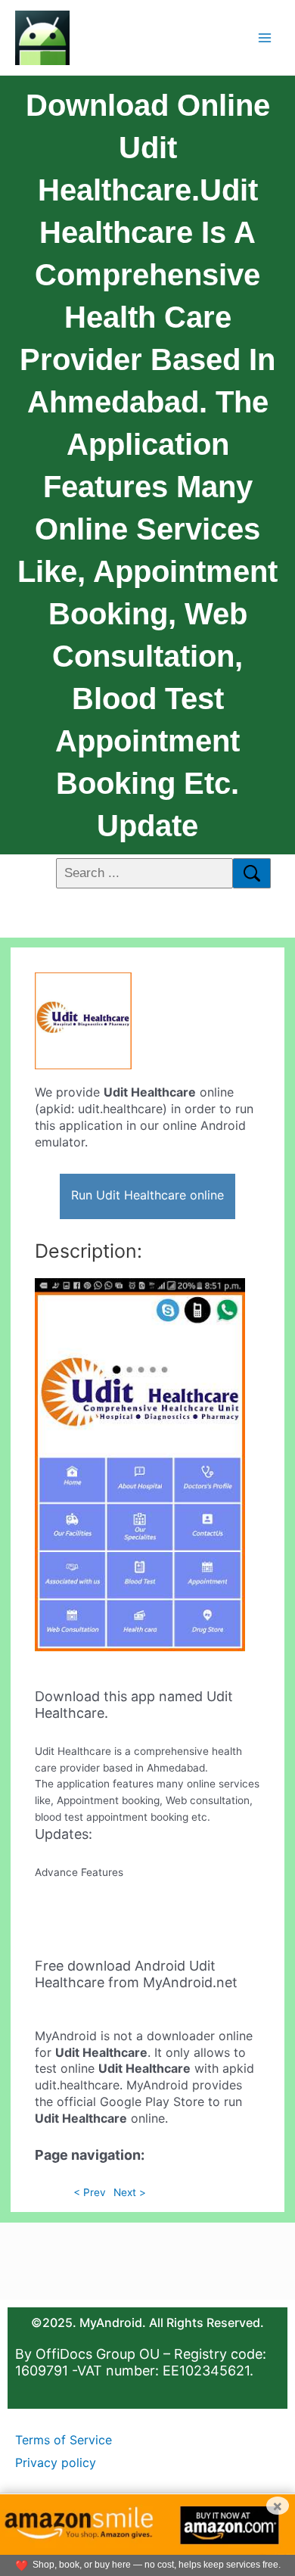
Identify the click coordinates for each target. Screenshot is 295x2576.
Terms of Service (64, 2440)
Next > (130, 2192)
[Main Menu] (265, 37)
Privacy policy (56, 2462)
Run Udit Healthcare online (147, 1195)
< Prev (90, 2192)
